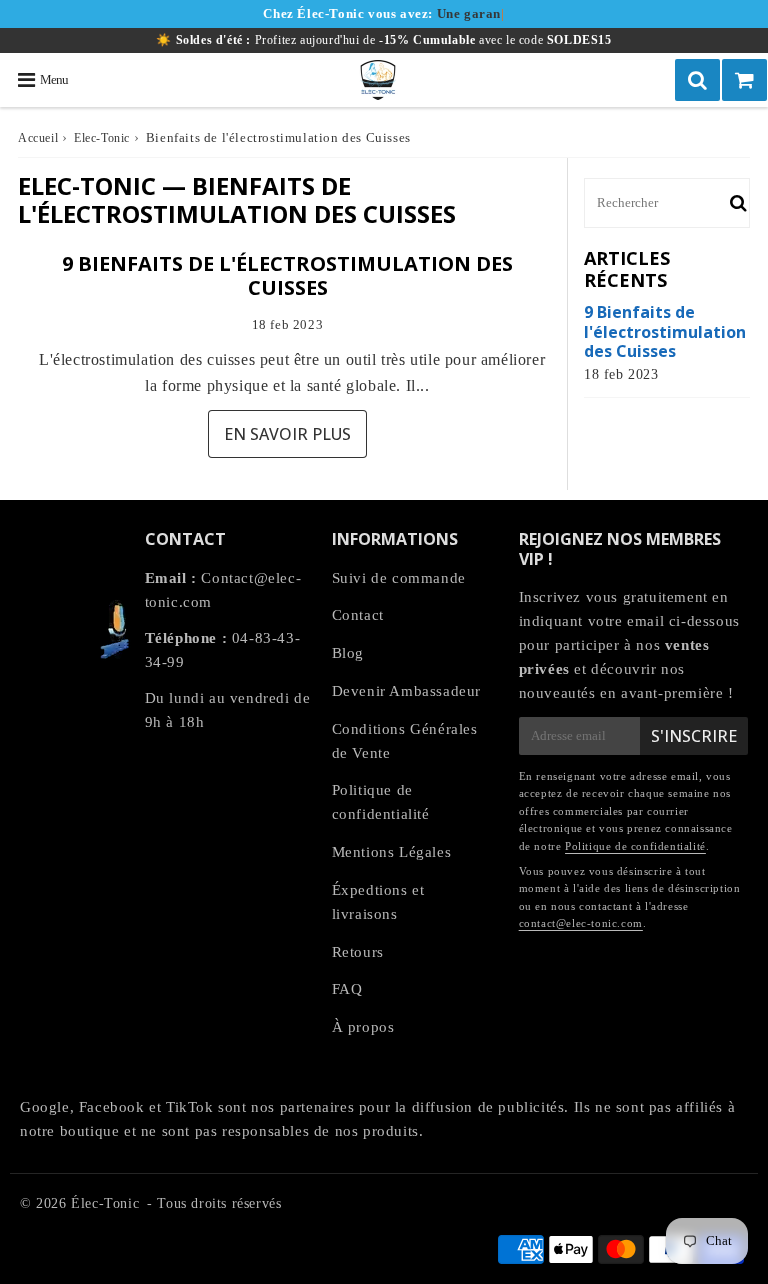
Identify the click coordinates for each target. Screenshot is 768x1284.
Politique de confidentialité (381, 802)
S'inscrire (694, 736)
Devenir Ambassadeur (406, 691)
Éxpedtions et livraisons (378, 902)
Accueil (38, 138)
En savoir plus (287, 434)
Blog (348, 653)
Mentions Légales (392, 852)
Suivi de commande (399, 578)
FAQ (347, 989)
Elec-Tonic (102, 138)
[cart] (744, 80)
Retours (358, 952)
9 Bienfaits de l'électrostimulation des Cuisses (287, 275)
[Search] (697, 80)
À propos (363, 1027)
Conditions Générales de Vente (405, 741)
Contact (358, 615)
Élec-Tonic (105, 1203)
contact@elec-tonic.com (581, 923)
